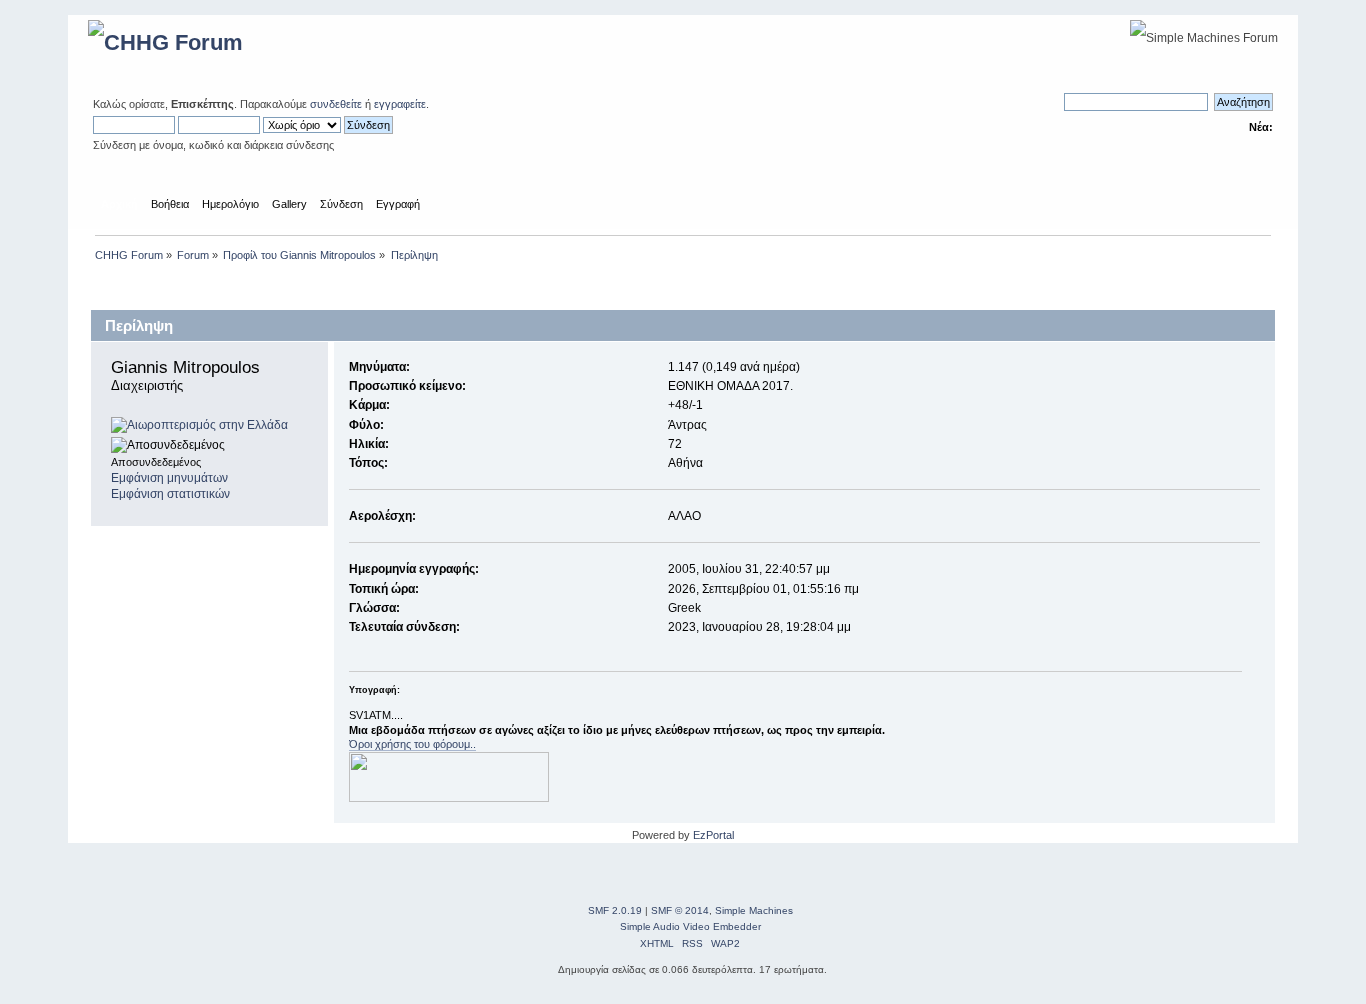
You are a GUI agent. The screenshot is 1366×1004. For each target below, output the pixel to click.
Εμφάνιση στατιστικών (170, 494)
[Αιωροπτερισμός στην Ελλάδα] (199, 425)
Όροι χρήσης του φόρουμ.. (412, 744)
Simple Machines (754, 910)
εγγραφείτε (400, 104)
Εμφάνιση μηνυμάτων (169, 478)
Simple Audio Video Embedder (690, 926)
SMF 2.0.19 (615, 910)
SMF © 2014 (680, 910)
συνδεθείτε (336, 104)
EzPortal (713, 835)
